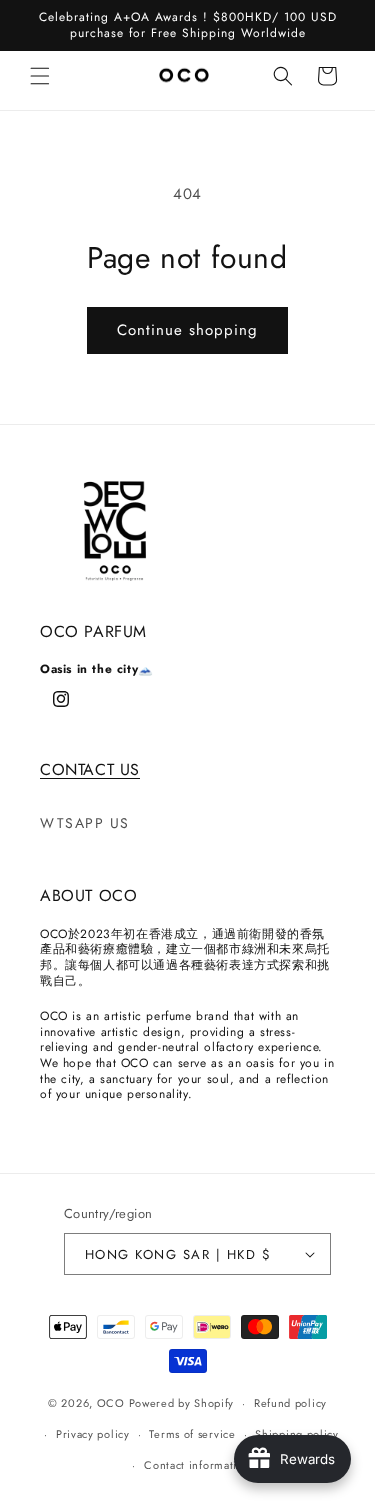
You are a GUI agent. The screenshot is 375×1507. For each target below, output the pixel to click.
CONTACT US (90, 769)
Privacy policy (93, 1434)
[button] (40, 76)
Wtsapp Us (85, 823)
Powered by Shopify (182, 1403)
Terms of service (192, 1434)
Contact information (197, 1465)
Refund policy (290, 1403)
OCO (111, 1403)
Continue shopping (187, 330)
